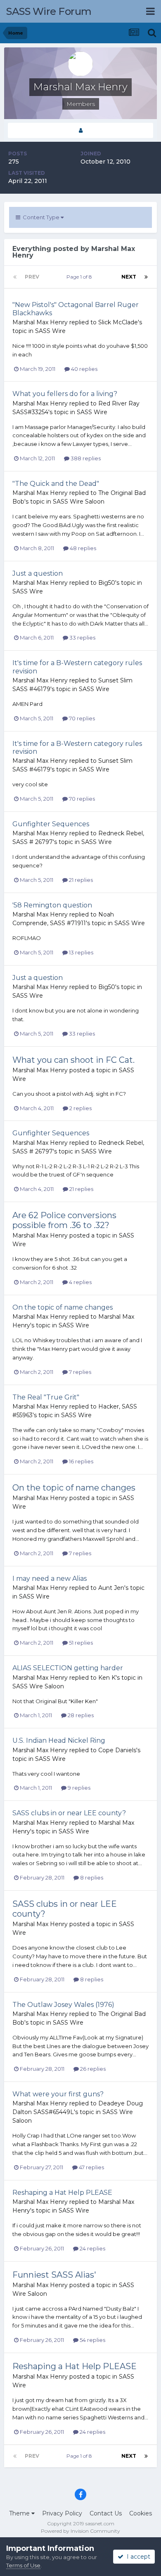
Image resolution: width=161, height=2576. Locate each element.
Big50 (107, 583)
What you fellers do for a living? (65, 394)
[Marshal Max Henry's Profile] (80, 130)
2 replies (80, 1108)
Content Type (40, 217)
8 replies (91, 1878)
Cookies (141, 2513)
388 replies (85, 458)
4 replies (80, 1282)
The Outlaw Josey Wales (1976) (63, 2005)
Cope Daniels (117, 1750)
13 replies (80, 952)
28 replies (80, 1715)
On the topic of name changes (63, 1307)
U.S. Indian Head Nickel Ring (59, 1740)
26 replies (92, 2069)
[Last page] (146, 277)
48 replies (82, 548)
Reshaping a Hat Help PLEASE (62, 2193)
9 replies (78, 1788)
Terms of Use (23, 2565)
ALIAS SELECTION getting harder (68, 1668)
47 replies (91, 2167)
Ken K (107, 1678)
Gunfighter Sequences (51, 824)
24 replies (92, 2248)
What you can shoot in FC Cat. (73, 1060)
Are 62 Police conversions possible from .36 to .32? (64, 1220)
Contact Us (106, 2513)
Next (129, 277)
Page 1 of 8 (80, 277)
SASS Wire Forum (49, 11)
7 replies (79, 1372)
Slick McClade (118, 322)
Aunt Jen (111, 1588)
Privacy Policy (62, 2513)
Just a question (38, 573)
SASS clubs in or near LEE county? (69, 1813)
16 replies (80, 1461)
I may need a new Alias (50, 1579)
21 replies (80, 880)
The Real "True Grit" (46, 1397)
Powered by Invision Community (80, 2531)
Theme (20, 2513)
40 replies (84, 369)
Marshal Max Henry (40, 322)
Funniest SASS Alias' (54, 2275)
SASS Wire (50, 331)
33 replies (82, 638)
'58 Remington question (52, 905)
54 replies (92, 2340)
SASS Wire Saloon (79, 502)
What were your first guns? (58, 2094)
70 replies (81, 718)
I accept (137, 2557)
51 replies (80, 1643)
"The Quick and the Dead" (56, 484)
